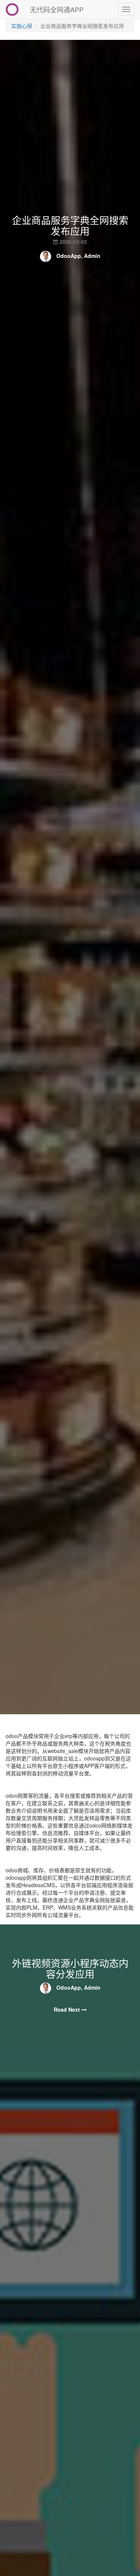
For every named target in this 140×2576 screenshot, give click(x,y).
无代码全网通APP (57, 9)
